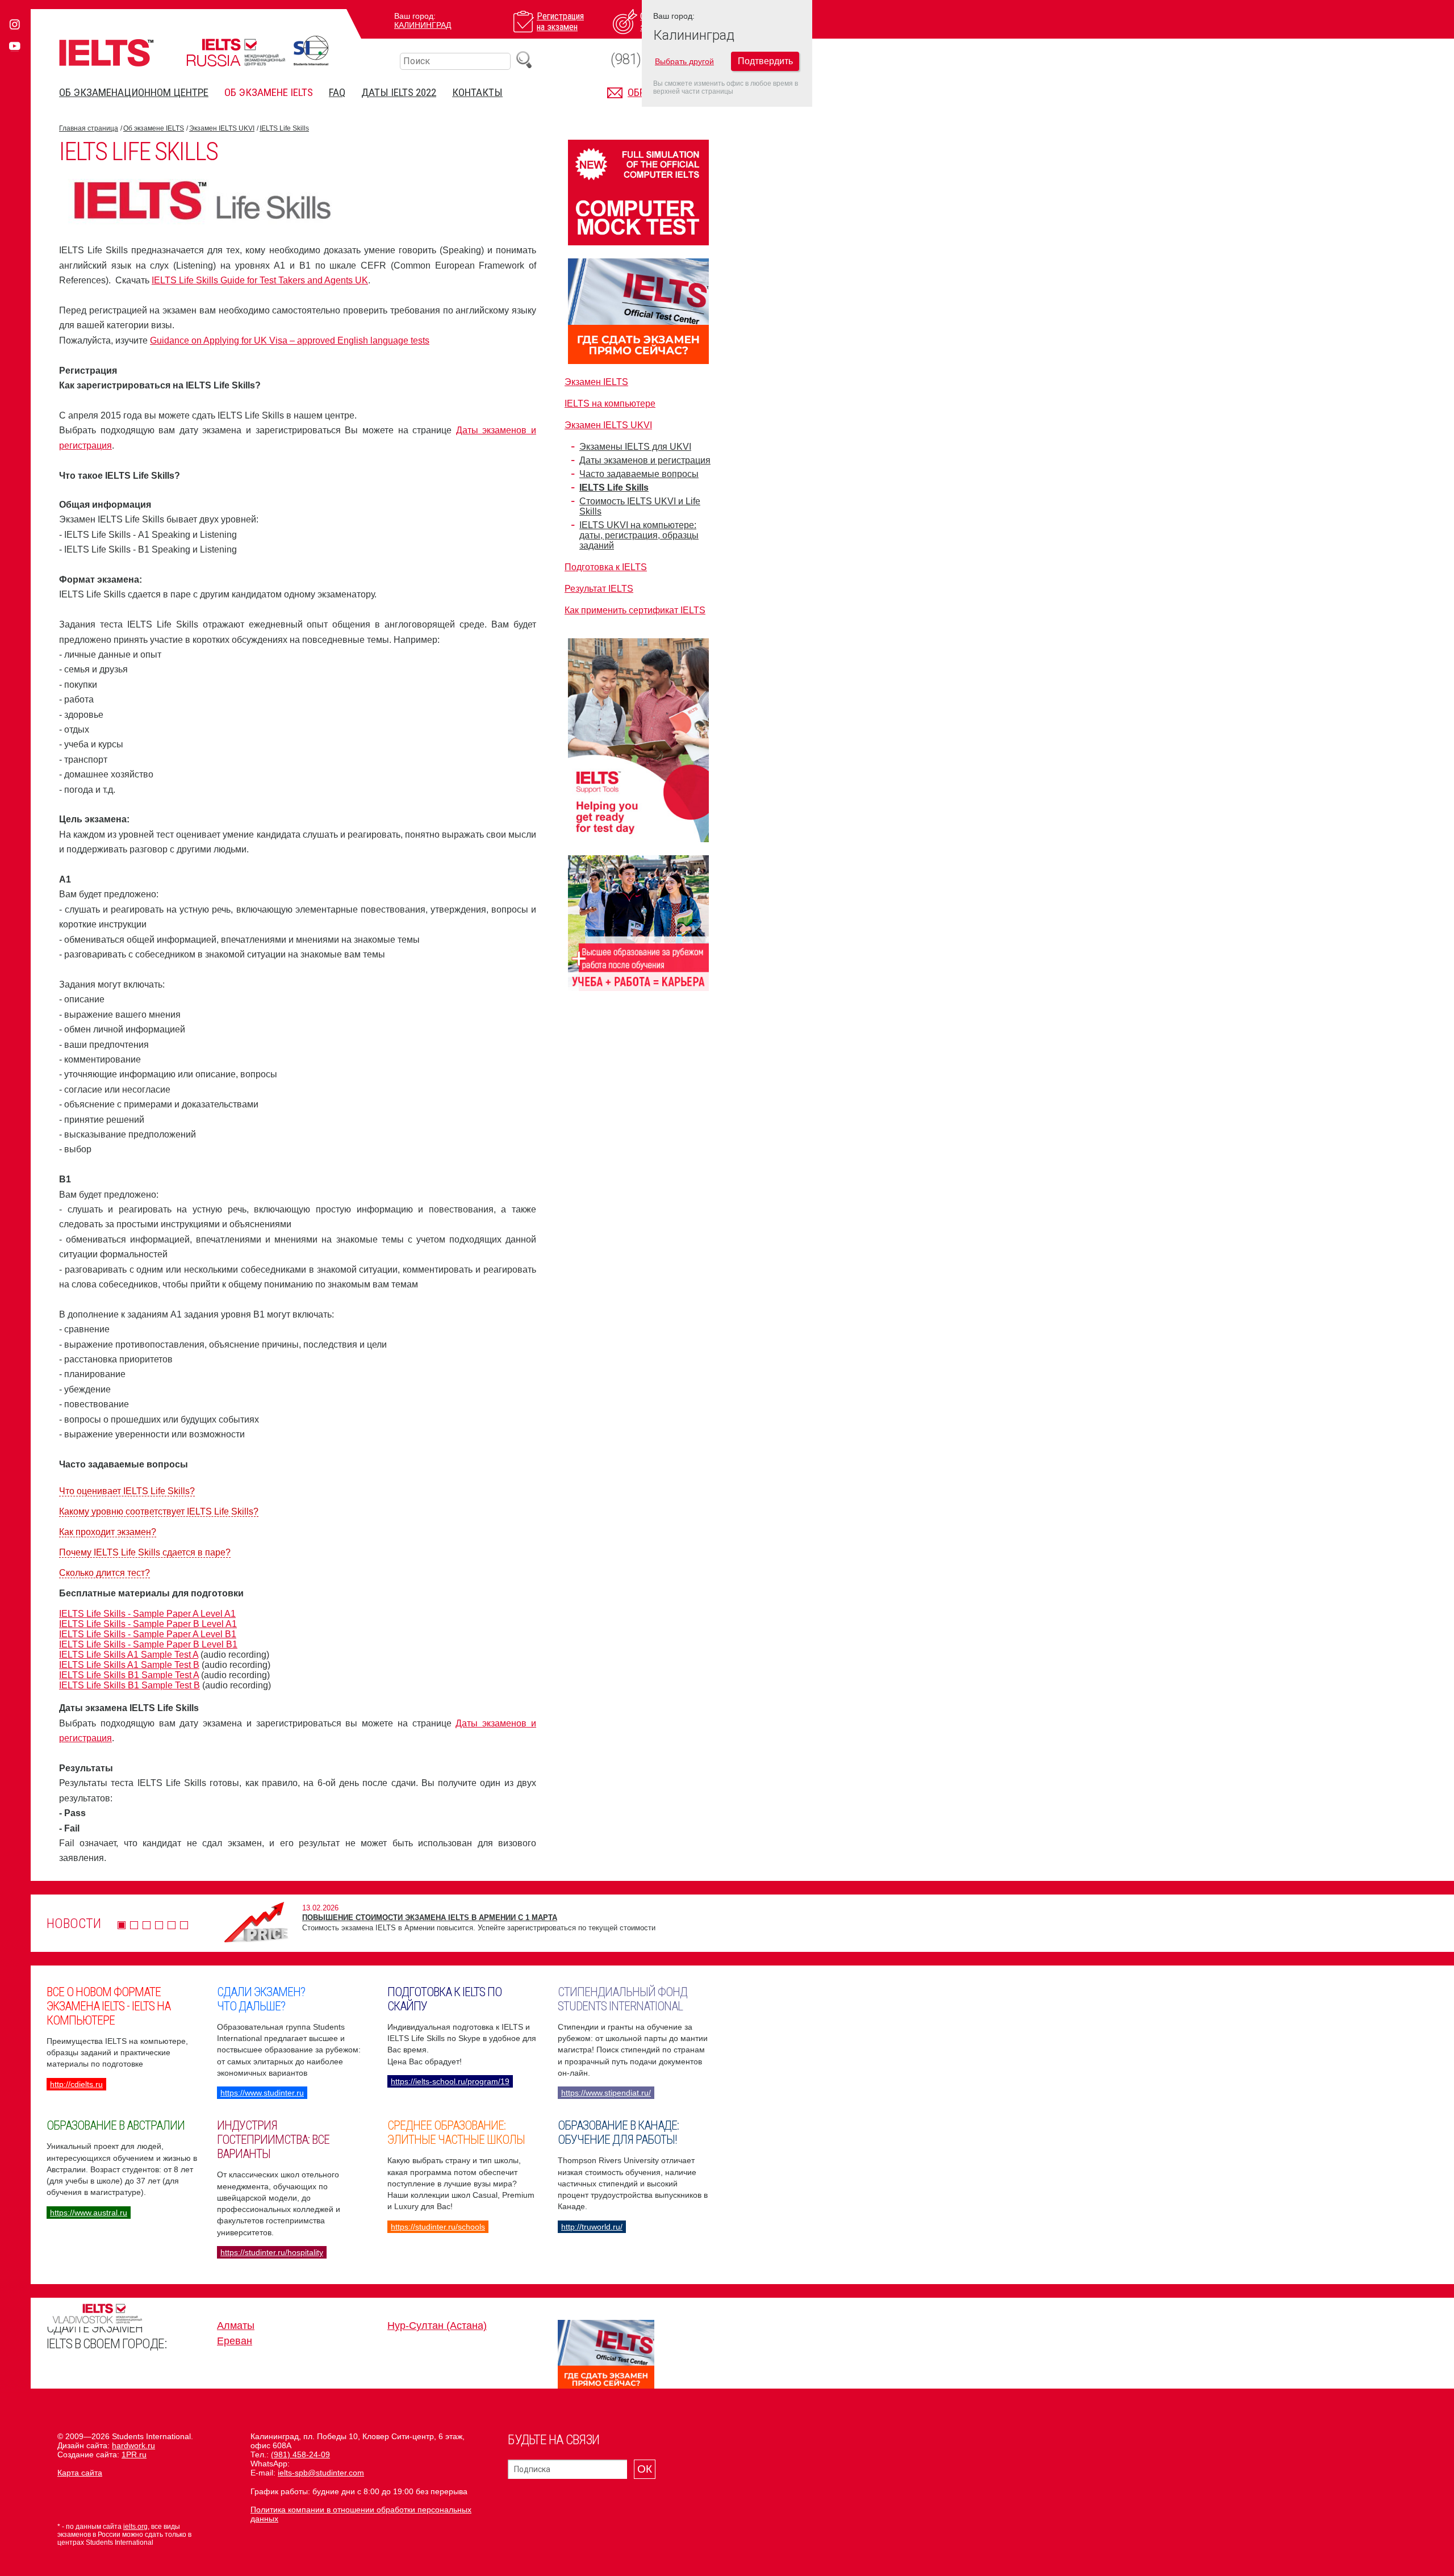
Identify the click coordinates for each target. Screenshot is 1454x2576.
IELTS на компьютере (610, 403)
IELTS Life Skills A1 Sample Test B (129, 1665)
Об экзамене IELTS (269, 92)
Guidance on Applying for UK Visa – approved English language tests (290, 340)
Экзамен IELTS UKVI (222, 128)
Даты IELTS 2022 (399, 92)
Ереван (235, 2341)
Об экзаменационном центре (134, 92)
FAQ (337, 92)
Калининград (423, 25)
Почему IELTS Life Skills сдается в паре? (145, 1552)
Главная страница (89, 128)
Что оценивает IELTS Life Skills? (127, 1491)
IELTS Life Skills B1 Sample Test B (129, 1685)
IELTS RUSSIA (236, 53)
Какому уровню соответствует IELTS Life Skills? (159, 1511)
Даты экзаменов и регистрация (645, 460)
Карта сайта (80, 2473)
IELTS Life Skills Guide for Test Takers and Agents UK (260, 280)
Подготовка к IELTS (606, 567)
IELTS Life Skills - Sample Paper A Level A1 (147, 1614)
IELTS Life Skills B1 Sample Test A (129, 1675)
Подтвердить (765, 61)
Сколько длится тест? (105, 1573)
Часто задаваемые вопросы (639, 474)
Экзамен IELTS (596, 382)
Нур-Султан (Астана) (437, 2326)
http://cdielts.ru (76, 2084)
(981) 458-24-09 (300, 2454)
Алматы (236, 2326)
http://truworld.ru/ (592, 2227)
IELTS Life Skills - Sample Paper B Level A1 (148, 1624)
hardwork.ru (133, 2445)
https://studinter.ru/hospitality (272, 2252)
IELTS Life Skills (284, 128)
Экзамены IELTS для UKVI (635, 447)
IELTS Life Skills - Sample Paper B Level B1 (148, 1644)
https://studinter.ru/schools (438, 2227)
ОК (645, 2469)
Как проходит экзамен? (108, 1532)
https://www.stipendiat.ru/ (606, 2093)
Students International (311, 51)
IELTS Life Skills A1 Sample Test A (129, 1655)
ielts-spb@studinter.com (321, 2473)
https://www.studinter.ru (262, 2093)
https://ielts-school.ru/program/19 (450, 2081)
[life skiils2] (201, 221)
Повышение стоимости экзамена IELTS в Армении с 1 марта (430, 1918)
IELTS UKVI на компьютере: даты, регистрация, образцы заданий (639, 535)
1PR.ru (134, 2454)
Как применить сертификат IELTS (635, 610)
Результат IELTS (599, 589)
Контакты (477, 92)
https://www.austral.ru (89, 2213)
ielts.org (135, 2527)
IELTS (106, 53)
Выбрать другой (684, 61)
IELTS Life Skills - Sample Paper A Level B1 (148, 1634)
